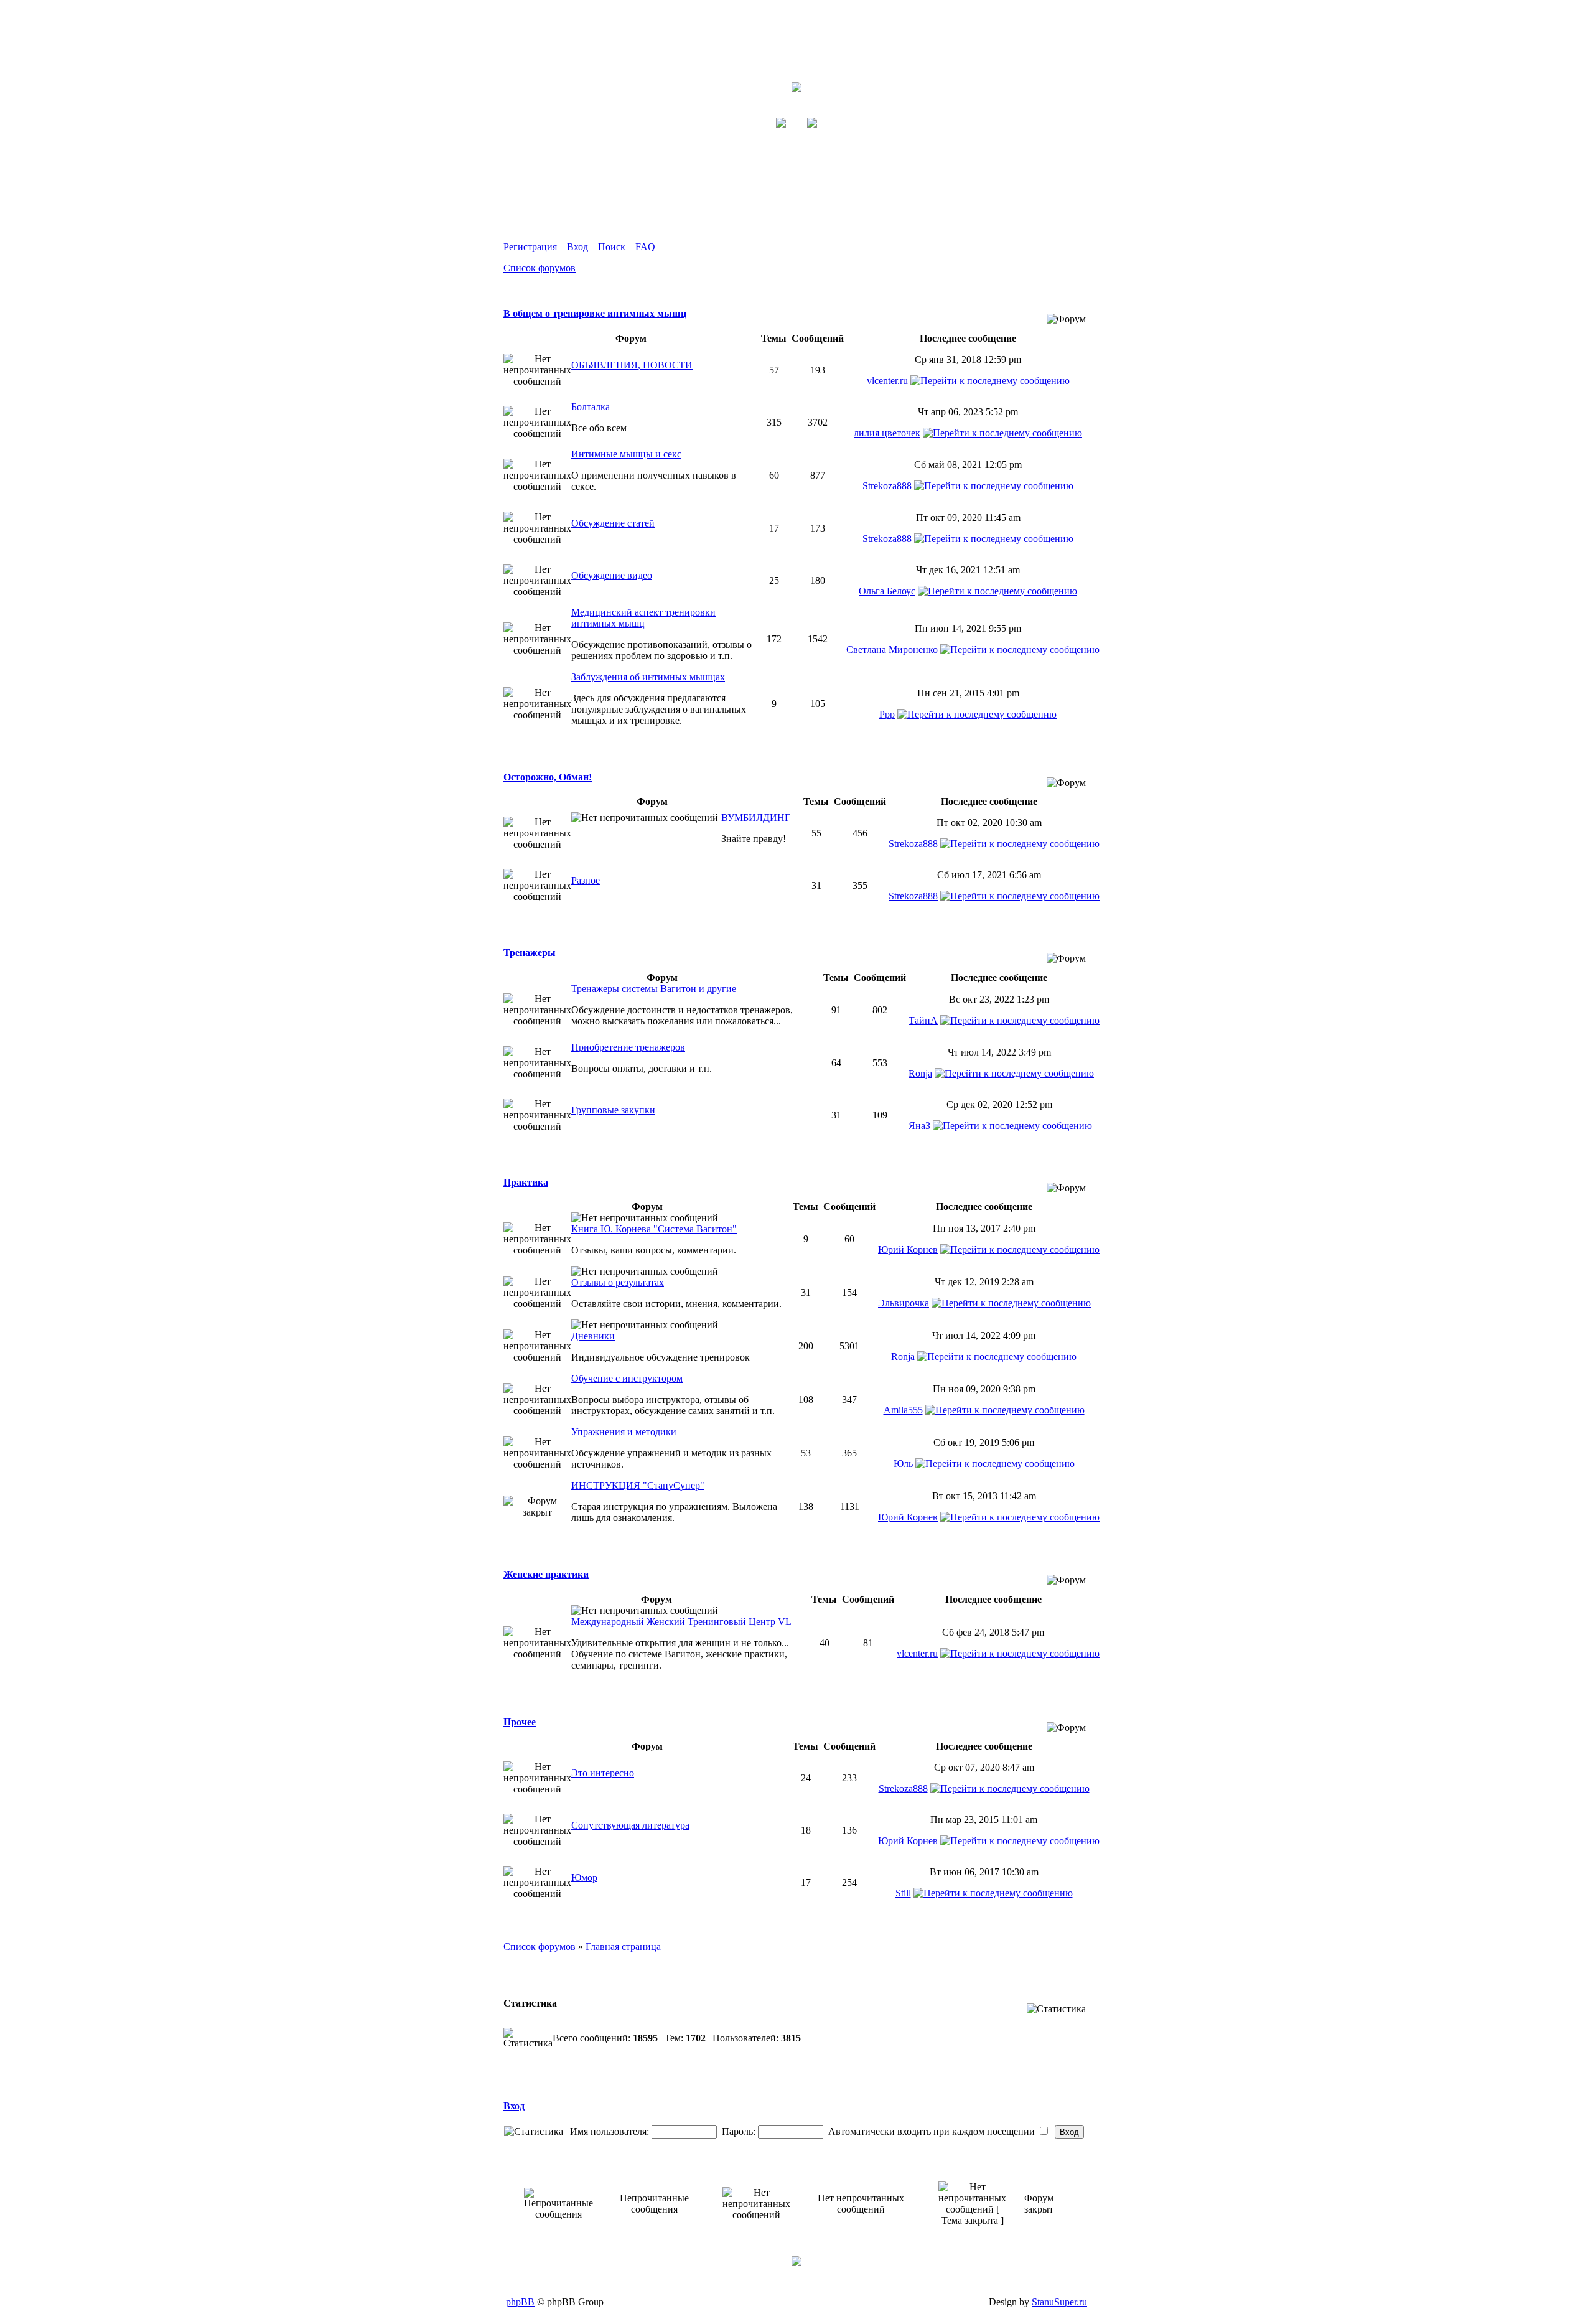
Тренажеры (530, 953)
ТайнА (923, 1020)
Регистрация (530, 247)
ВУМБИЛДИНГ (756, 818)
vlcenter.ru (887, 381)
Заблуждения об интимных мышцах (648, 677)
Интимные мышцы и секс (626, 454)
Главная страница (623, 1947)
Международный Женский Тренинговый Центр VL (681, 1622)
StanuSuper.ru (1059, 2302)
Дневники (593, 1336)
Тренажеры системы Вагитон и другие (654, 989)
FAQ (645, 247)
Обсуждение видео (612, 575)
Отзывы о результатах (618, 1282)
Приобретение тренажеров (628, 1047)
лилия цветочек (887, 433)
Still (903, 1893)
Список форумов (540, 268)
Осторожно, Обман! (548, 777)
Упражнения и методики (624, 1432)
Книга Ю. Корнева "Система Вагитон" (654, 1229)
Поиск (612, 247)
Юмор (584, 1877)
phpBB (520, 2302)
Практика (526, 1182)
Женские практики (546, 1574)
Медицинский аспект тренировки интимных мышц (643, 618)
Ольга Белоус (887, 591)
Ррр (887, 714)
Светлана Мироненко (892, 649)
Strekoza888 (887, 486)
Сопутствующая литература (630, 1825)
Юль (903, 1464)
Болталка (591, 407)
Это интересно (603, 1773)
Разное (586, 880)
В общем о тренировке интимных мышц (595, 313)
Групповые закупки (613, 1110)
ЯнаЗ (919, 1126)
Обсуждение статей (613, 523)
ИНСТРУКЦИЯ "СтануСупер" (638, 1485)
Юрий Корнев (908, 1249)
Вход (577, 247)
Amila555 (903, 1410)
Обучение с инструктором (627, 1378)
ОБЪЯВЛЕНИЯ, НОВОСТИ (632, 365)
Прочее (520, 1722)
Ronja (920, 1073)
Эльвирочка (904, 1303)
